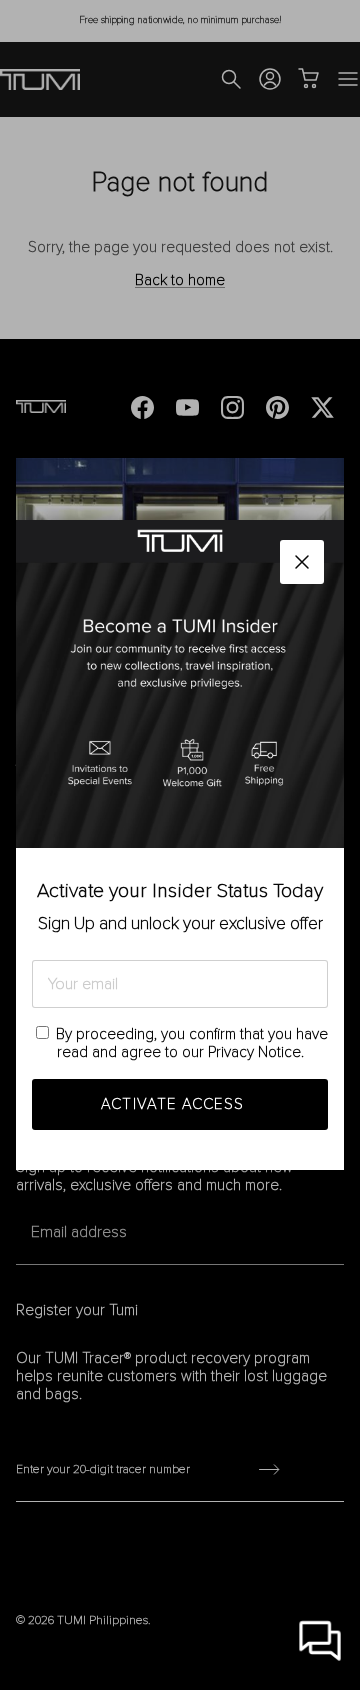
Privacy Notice (254, 1052)
